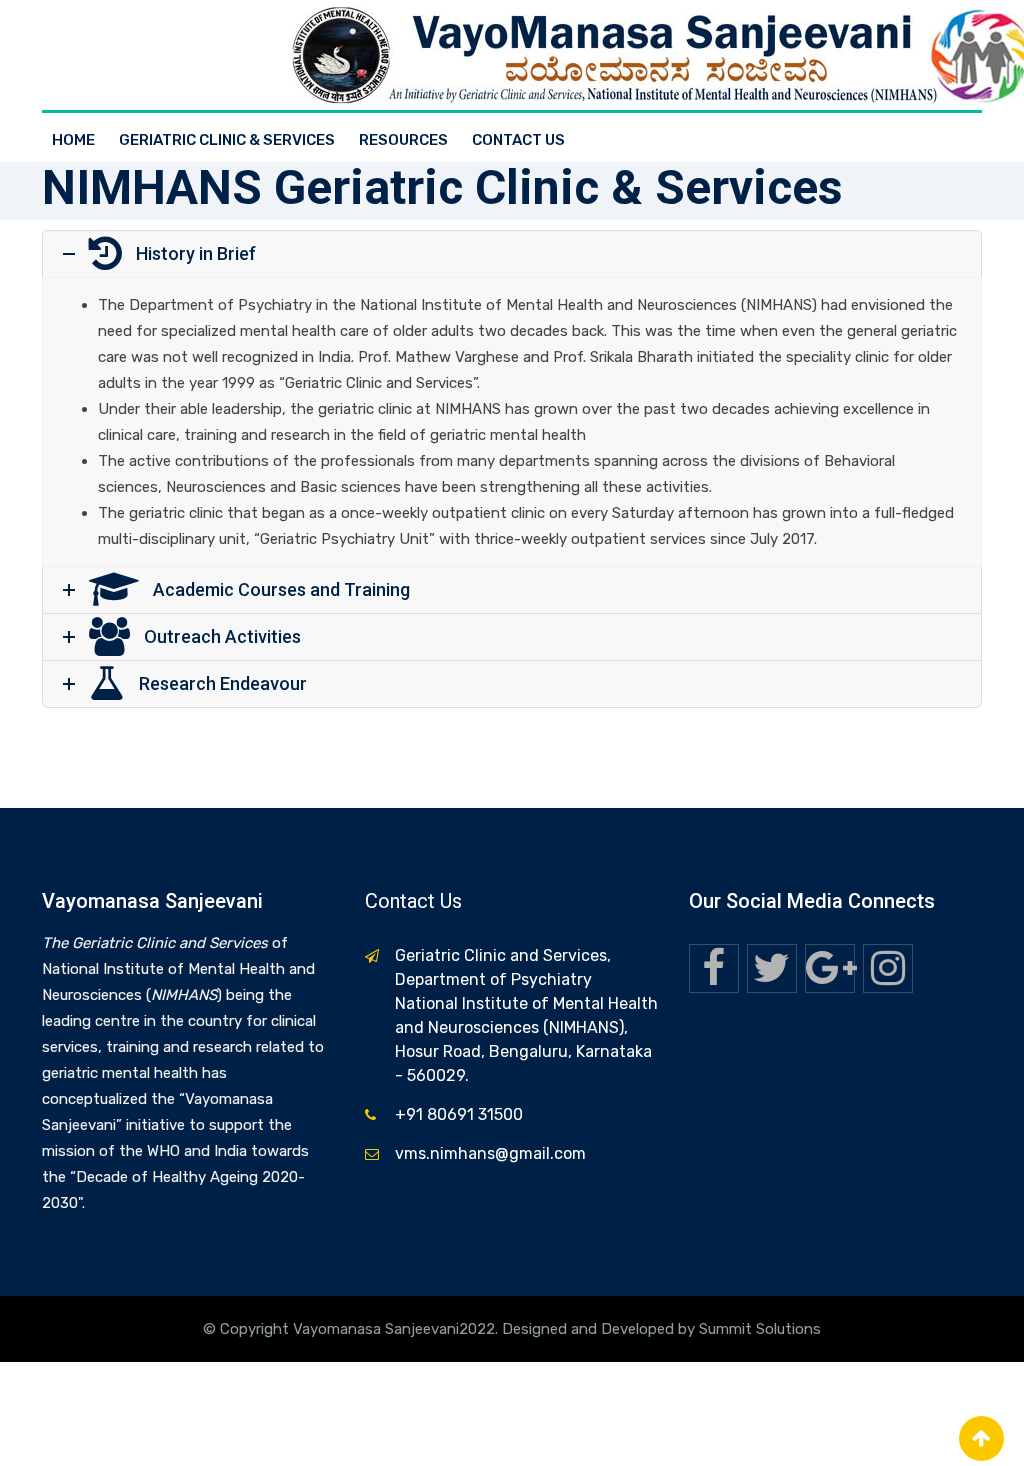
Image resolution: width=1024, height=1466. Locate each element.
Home (73, 140)
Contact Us (518, 140)
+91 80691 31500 (459, 1114)
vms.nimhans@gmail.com (490, 1153)
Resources (403, 140)
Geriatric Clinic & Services (227, 140)
